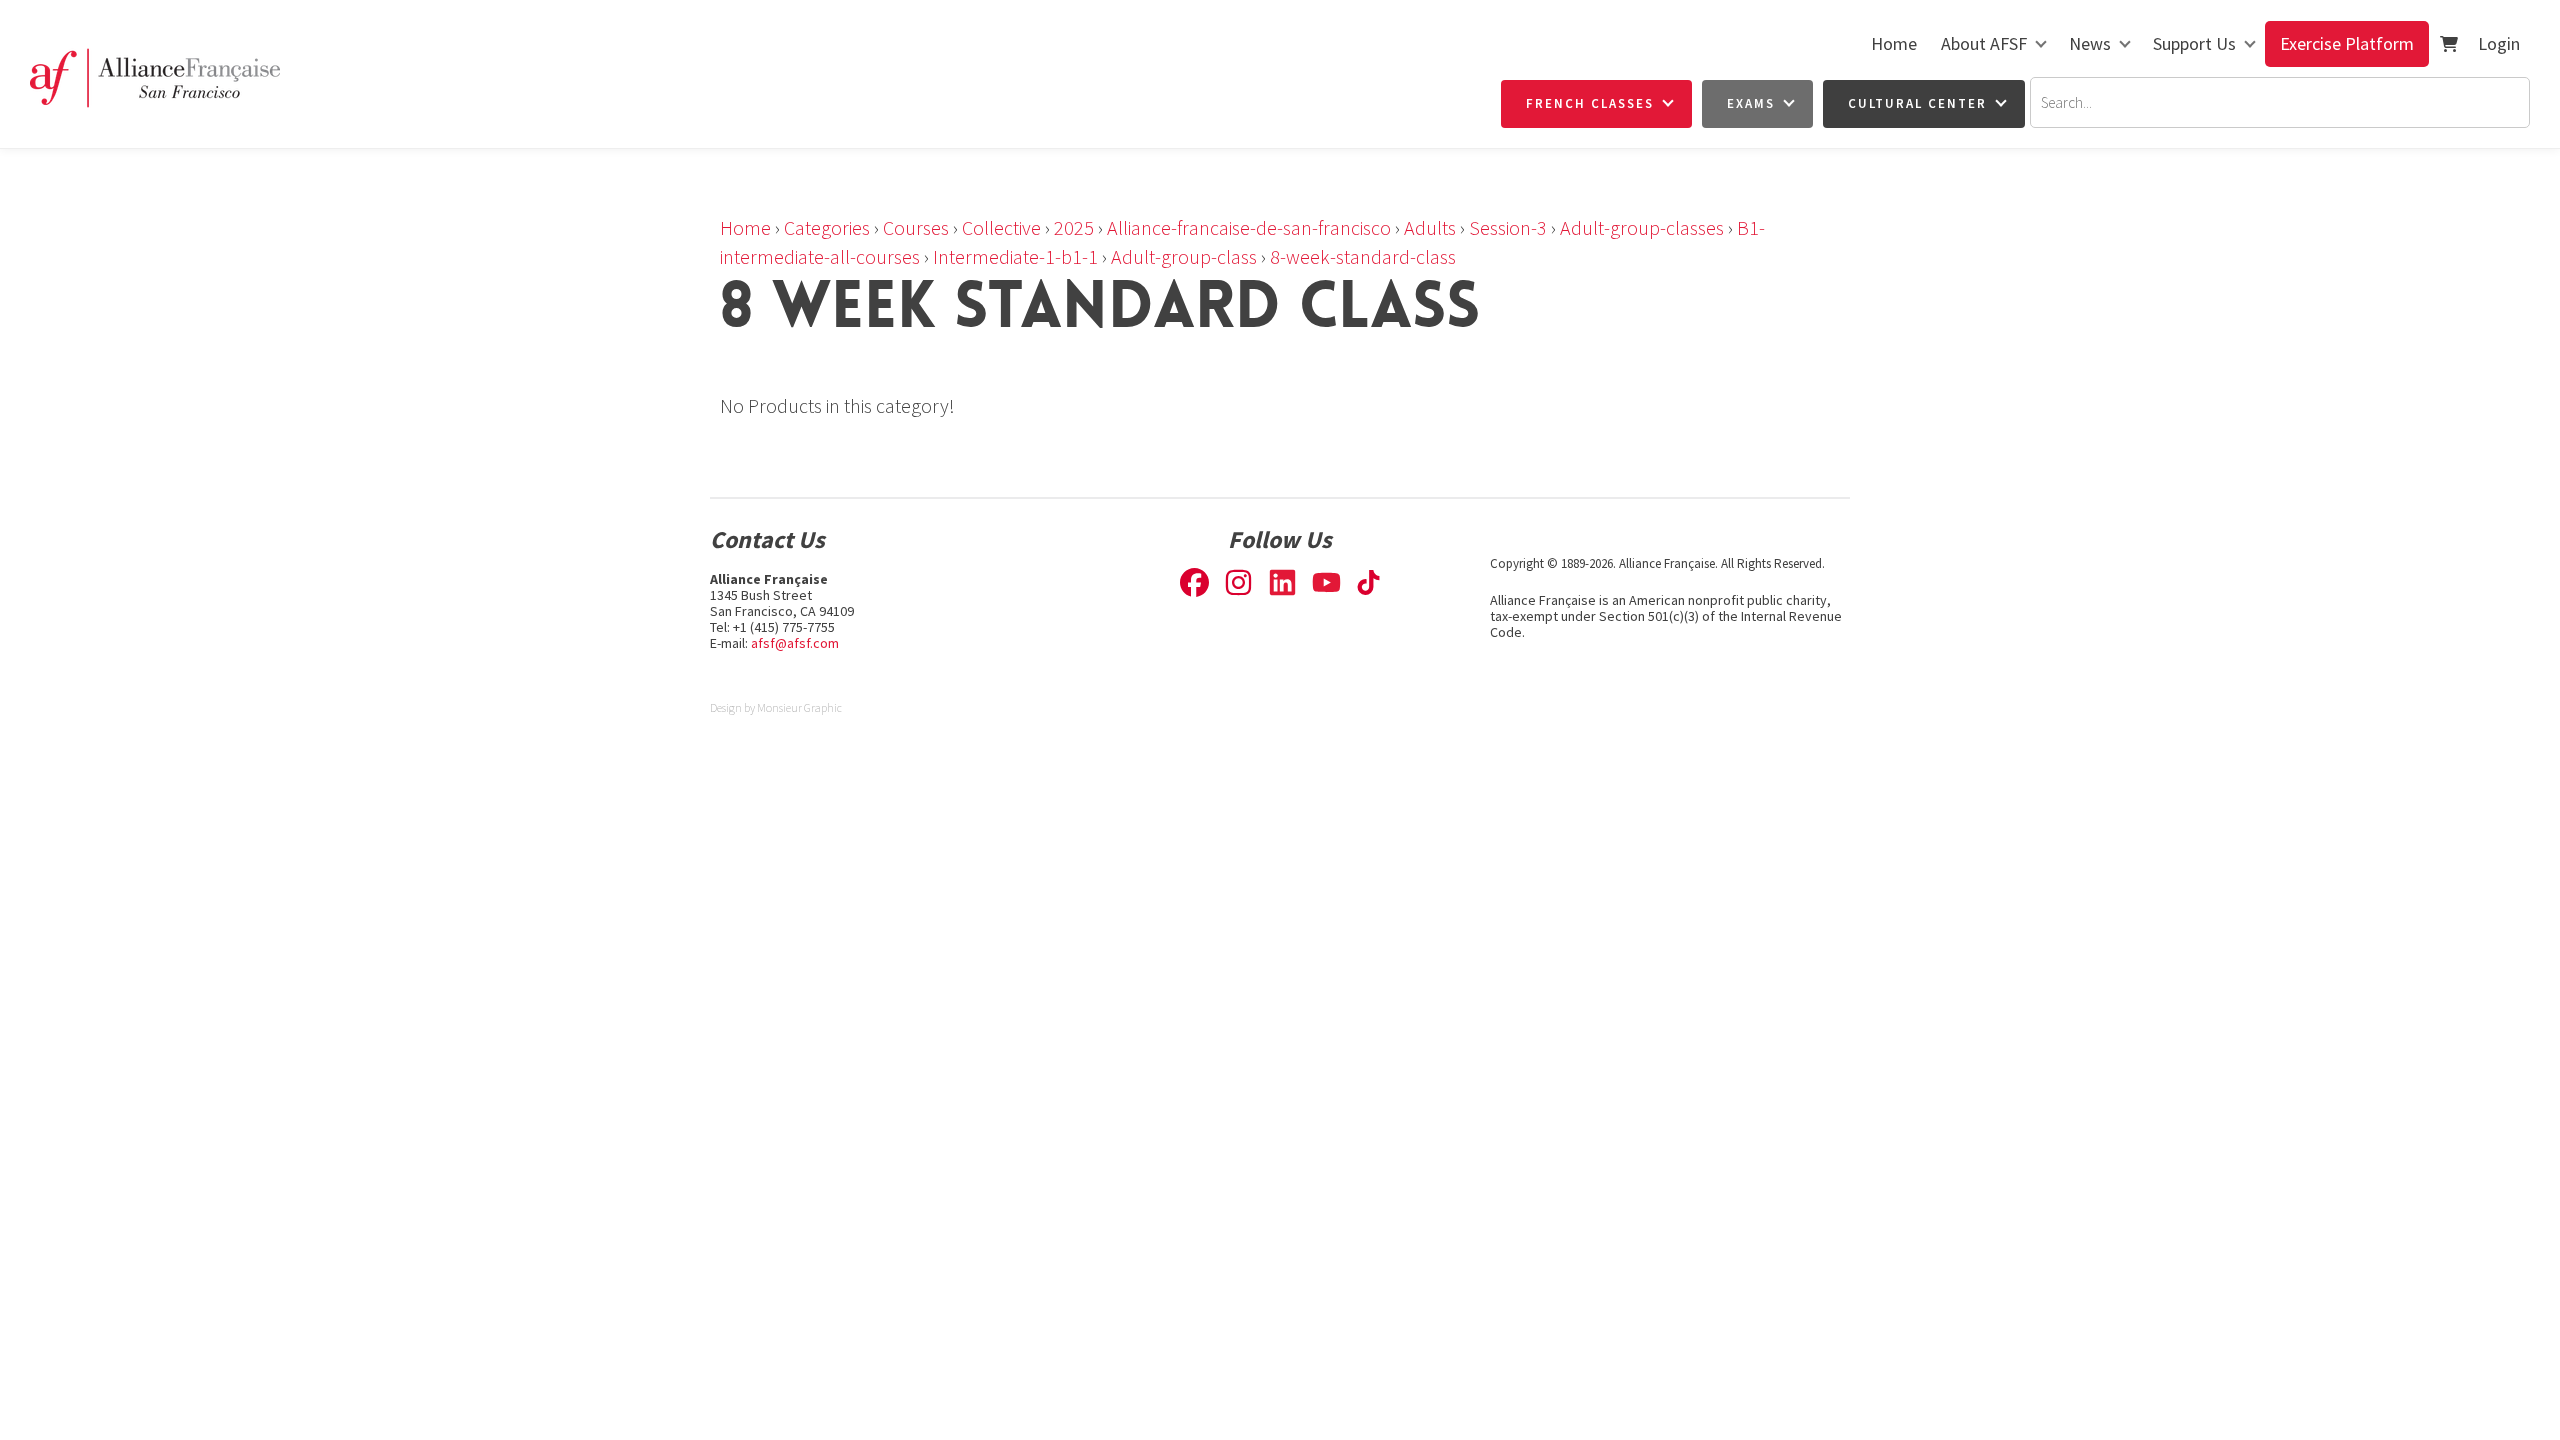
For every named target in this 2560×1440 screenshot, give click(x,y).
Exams (1751, 103)
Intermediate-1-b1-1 (1015, 256)
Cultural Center (1917, 103)
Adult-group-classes (1642, 227)
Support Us (2194, 43)
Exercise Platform (2347, 43)
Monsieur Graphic (799, 707)
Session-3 (1508, 227)
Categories (827, 227)
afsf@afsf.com (795, 643)
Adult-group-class (1184, 256)
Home (1894, 43)
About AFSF (1984, 43)
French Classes (1590, 103)
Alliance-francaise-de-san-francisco (1249, 227)
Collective (1001, 227)
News (2090, 43)
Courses (916, 227)
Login (2499, 43)
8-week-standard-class (1363, 256)
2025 (1074, 227)
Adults (1430, 227)
